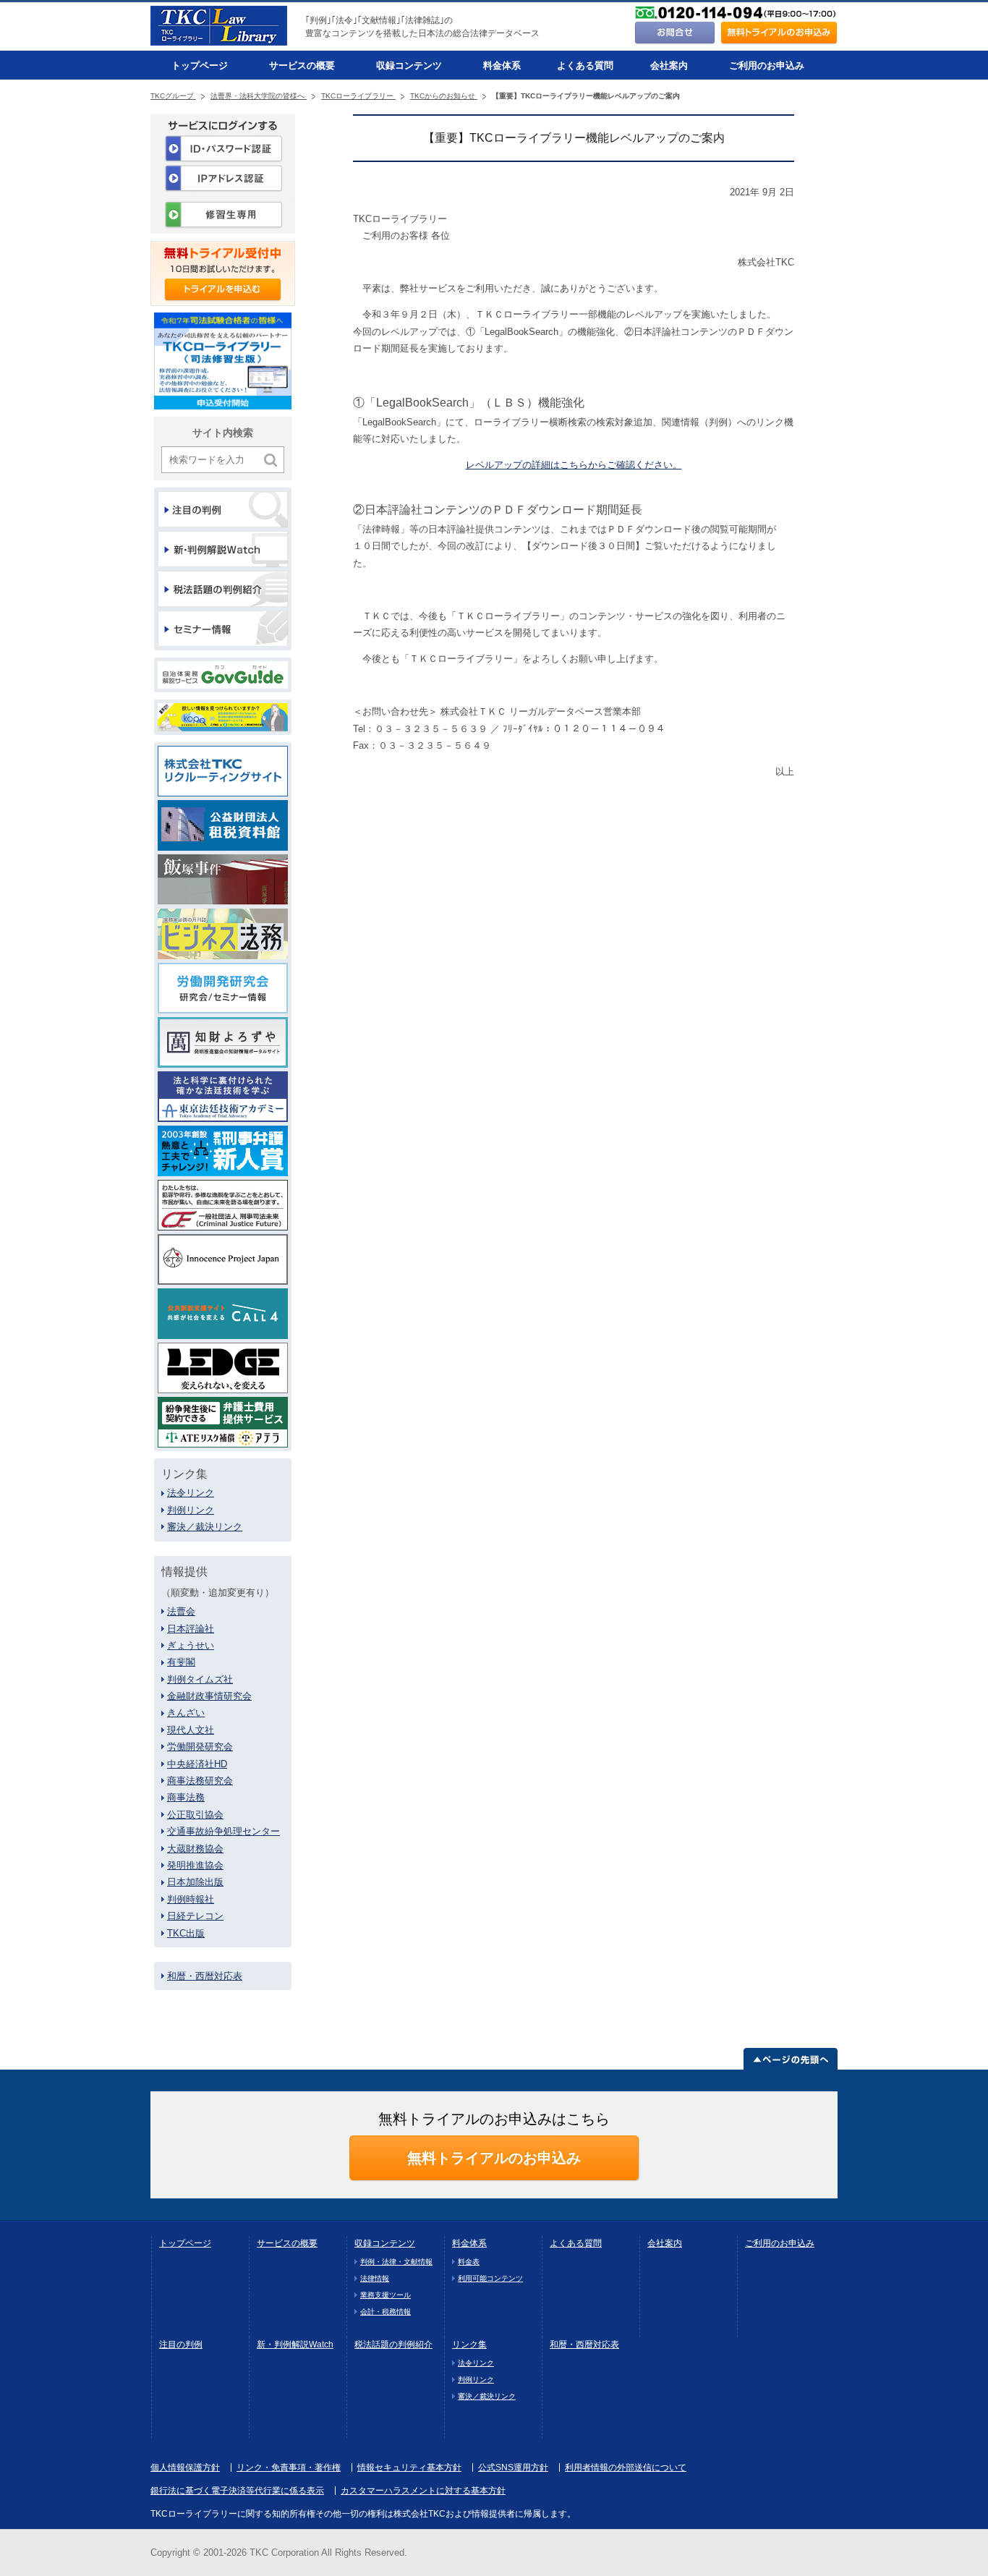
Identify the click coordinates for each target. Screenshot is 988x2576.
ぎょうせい (191, 1645)
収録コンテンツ (409, 65)
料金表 (469, 2262)
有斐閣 (181, 1662)
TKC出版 (186, 1933)
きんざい (186, 1713)
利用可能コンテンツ (490, 2278)
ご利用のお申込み (767, 65)
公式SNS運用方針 (513, 2467)
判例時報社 (191, 1899)
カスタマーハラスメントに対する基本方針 (423, 2491)
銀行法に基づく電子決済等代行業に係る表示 (237, 2491)
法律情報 (375, 2278)
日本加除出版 (195, 1882)
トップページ (200, 65)
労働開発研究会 (200, 1747)
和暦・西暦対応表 (205, 1976)
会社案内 (669, 65)
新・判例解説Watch (295, 2345)
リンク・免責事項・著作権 (289, 2467)
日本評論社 (191, 1629)
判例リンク (191, 1510)
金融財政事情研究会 (209, 1696)
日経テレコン (195, 1916)
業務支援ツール (386, 2295)
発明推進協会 (195, 1865)
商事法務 (186, 1797)
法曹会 (181, 1611)
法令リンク (191, 1493)
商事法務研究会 (200, 1781)
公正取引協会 (195, 1815)
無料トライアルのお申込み (494, 2158)
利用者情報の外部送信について (626, 2467)
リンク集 (469, 2345)
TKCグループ (173, 96)
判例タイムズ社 (200, 1679)
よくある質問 (585, 65)
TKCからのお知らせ (444, 96)
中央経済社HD (197, 1764)
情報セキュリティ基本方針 (409, 2467)
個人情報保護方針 (185, 2467)
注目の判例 (181, 2345)
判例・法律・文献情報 (396, 2262)
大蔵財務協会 (195, 1849)
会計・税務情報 (386, 2312)
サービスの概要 (302, 65)
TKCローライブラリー (358, 96)
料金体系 (502, 65)
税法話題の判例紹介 (393, 2345)
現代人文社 (191, 1730)
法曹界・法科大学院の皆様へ (259, 96)
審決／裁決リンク (205, 1527)
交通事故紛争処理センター (223, 1831)
